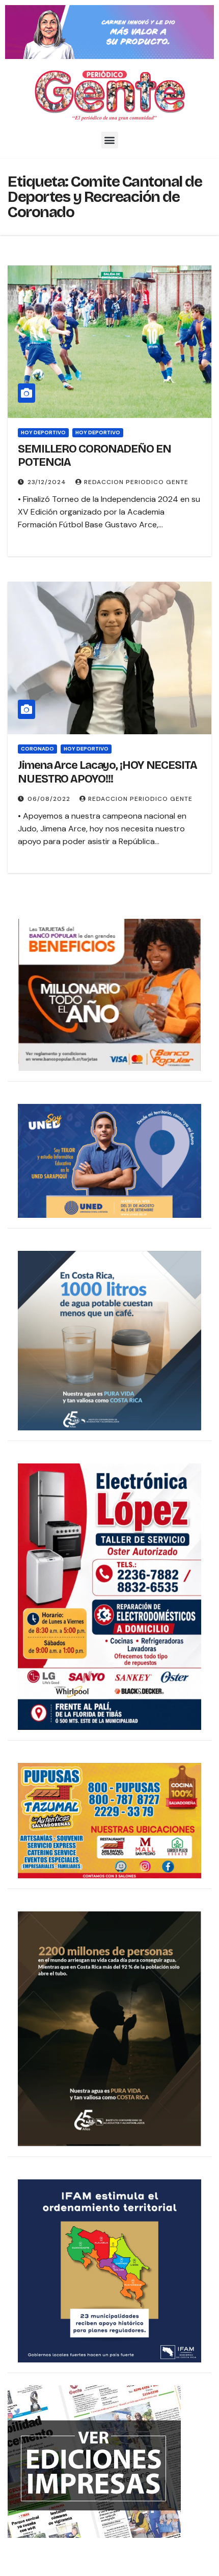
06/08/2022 (50, 799)
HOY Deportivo (43, 432)
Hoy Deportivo (98, 432)
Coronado (37, 749)
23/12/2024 (48, 482)
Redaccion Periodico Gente (136, 482)
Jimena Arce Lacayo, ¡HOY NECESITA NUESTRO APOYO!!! (107, 772)
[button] (110, 140)
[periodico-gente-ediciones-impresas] (94, 2461)
